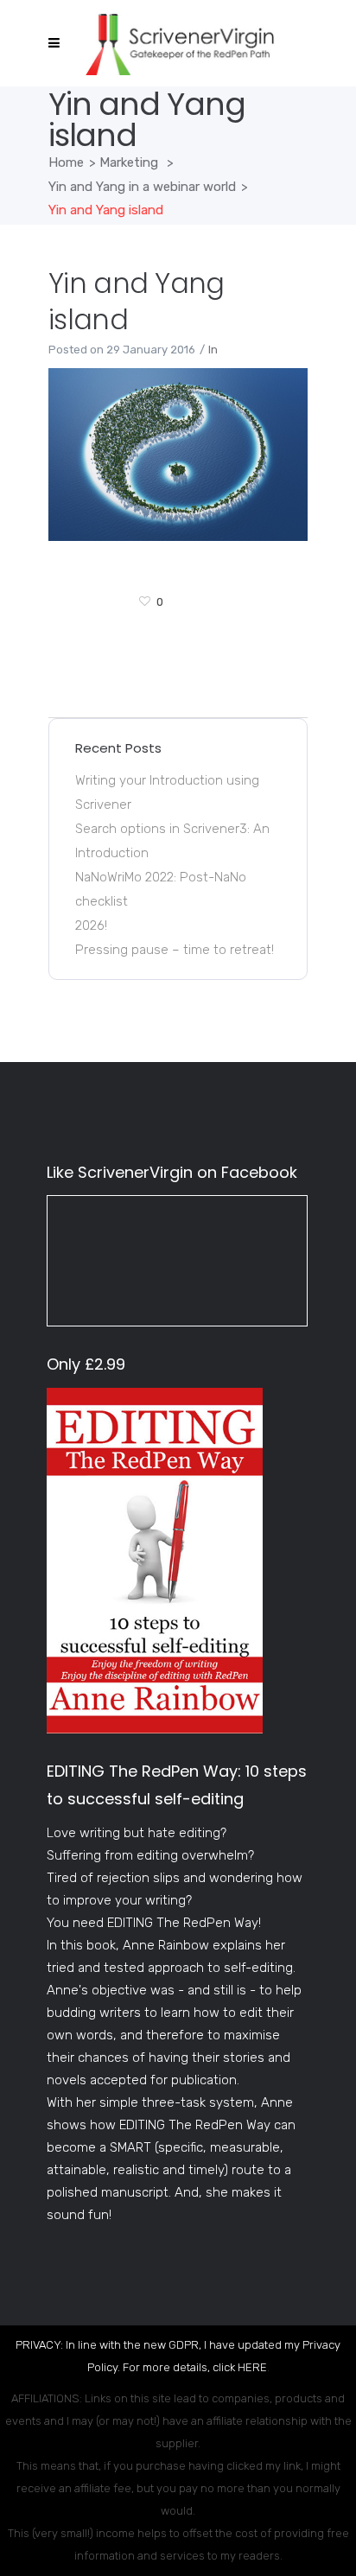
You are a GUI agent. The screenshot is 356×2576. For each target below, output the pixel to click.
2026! (91, 925)
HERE (252, 2367)
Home (66, 162)
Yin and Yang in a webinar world (142, 187)
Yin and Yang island (137, 301)
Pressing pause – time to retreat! (175, 950)
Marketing (129, 162)
